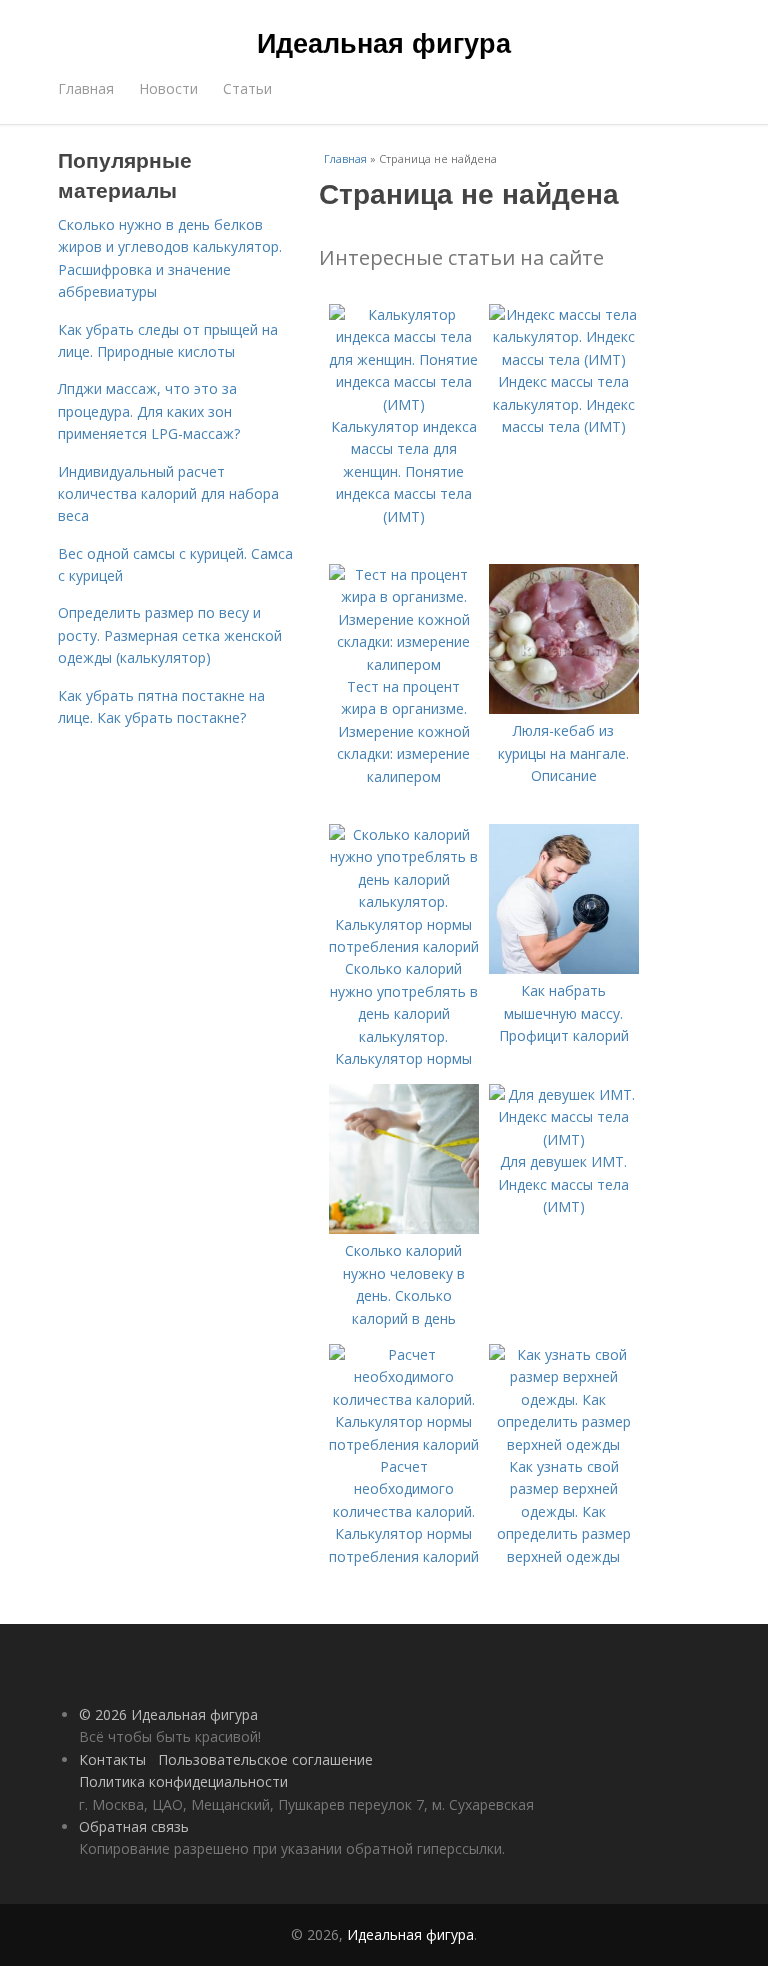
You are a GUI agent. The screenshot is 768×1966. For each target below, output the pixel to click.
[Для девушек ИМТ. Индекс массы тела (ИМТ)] (564, 1139)
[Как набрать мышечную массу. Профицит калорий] (564, 968)
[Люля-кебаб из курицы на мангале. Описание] (564, 708)
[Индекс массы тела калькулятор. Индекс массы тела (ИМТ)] (564, 359)
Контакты (112, 1759)
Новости (168, 88)
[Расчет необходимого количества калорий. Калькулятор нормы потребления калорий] (404, 1444)
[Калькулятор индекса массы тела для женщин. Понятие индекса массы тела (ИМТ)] (404, 404)
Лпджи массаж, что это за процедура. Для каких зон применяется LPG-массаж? (149, 411)
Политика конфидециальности (183, 1781)
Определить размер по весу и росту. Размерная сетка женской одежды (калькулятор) (170, 635)
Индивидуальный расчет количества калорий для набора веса (168, 494)
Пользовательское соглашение (265, 1759)
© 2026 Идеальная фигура (168, 1714)
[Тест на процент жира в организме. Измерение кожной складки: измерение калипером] (404, 664)
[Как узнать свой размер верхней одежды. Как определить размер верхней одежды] (564, 1444)
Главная (86, 88)
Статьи (247, 88)
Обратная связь (134, 1826)
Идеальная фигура (384, 42)
